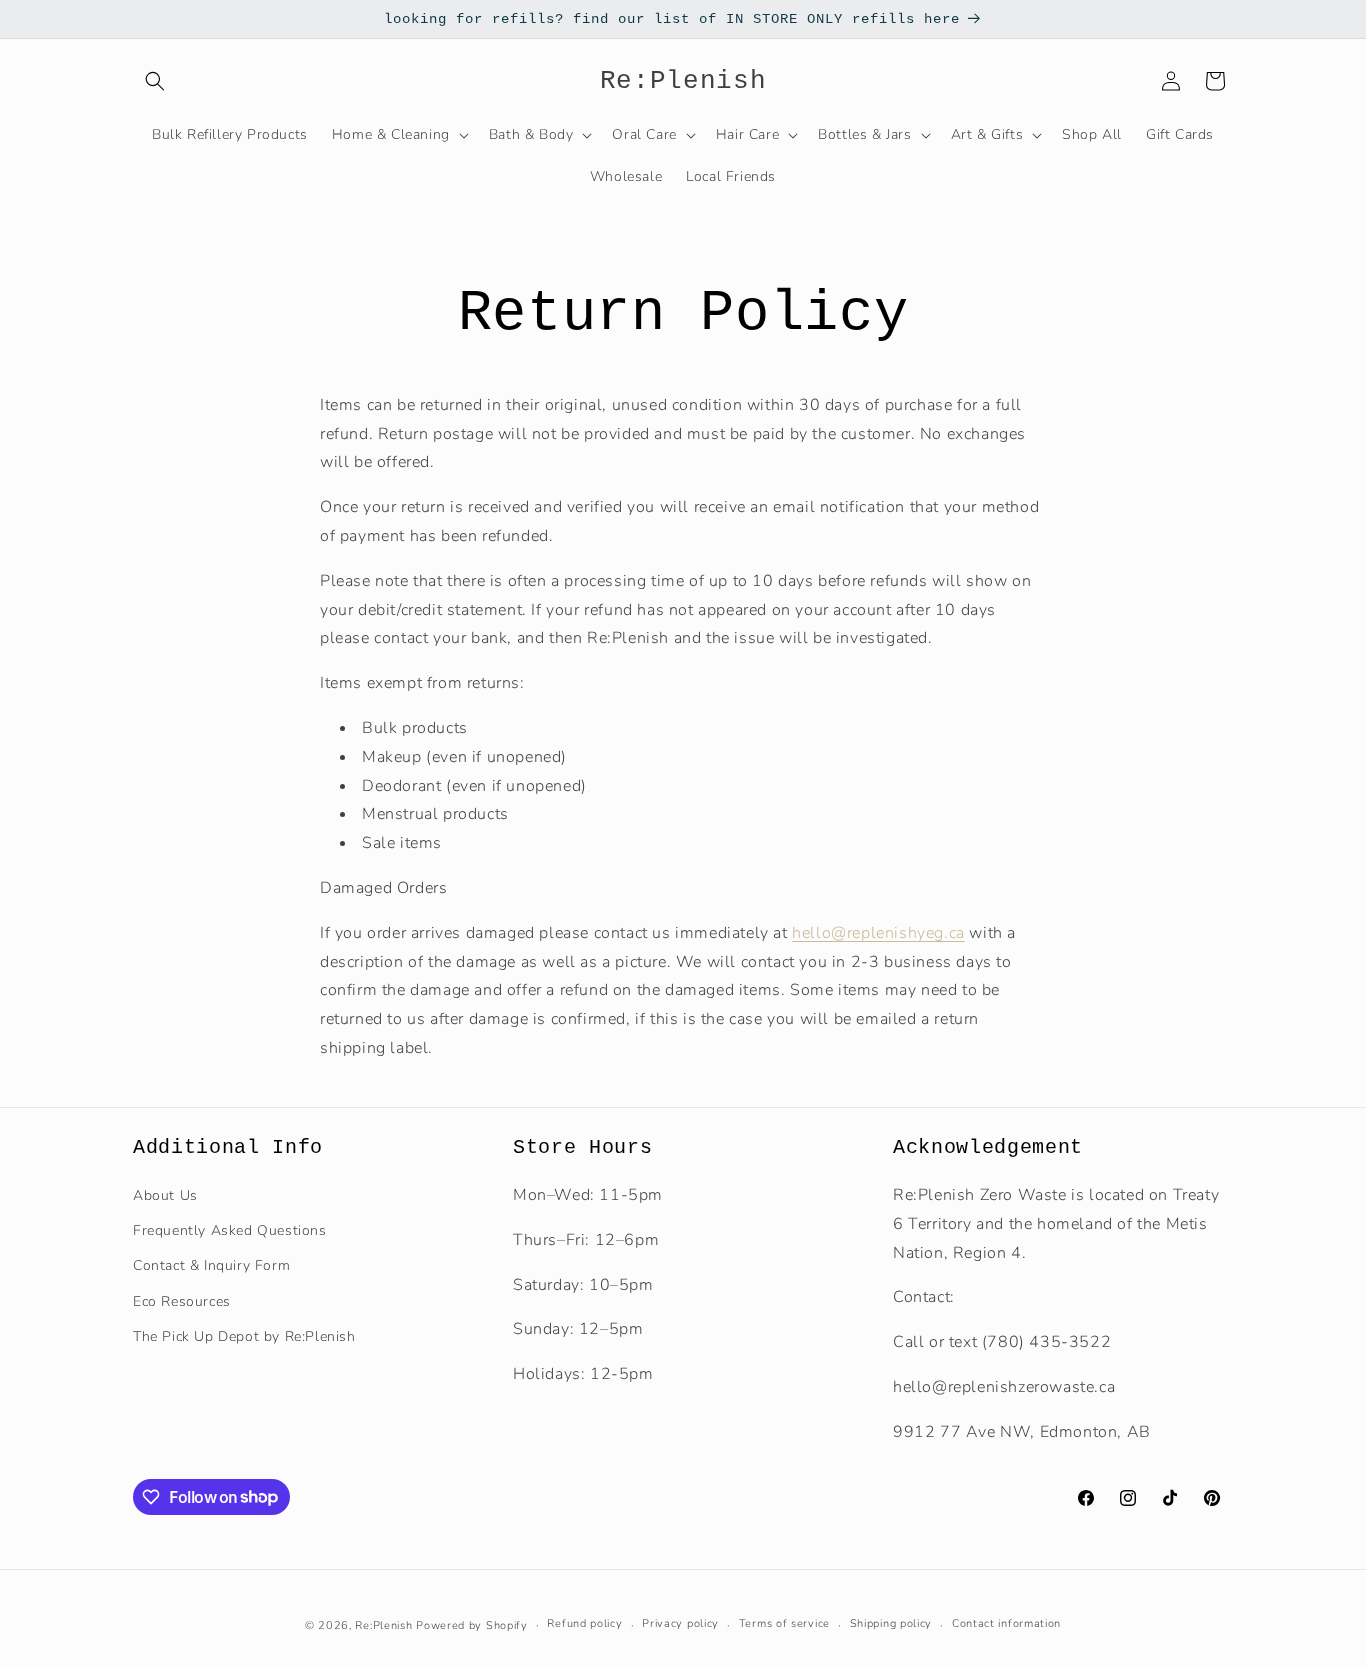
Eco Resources (182, 1301)
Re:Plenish (383, 1625)
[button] (155, 81)
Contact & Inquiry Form (211, 1265)
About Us (165, 1195)
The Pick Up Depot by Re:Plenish (244, 1336)
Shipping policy (891, 1623)
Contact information (1006, 1623)
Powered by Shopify (472, 1625)
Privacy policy (680, 1623)
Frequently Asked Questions (230, 1230)
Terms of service (784, 1623)
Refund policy (584, 1623)
